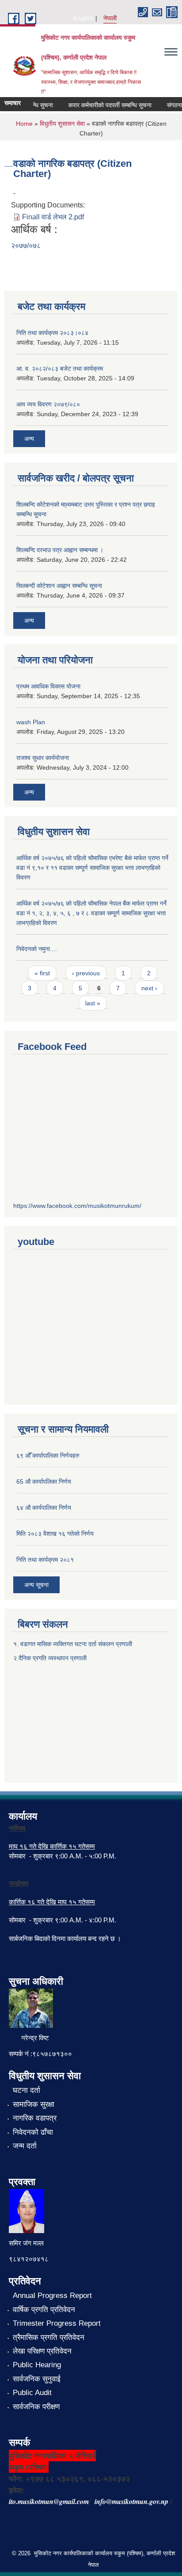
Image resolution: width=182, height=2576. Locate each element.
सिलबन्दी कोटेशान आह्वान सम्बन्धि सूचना (59, 586)
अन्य (29, 439)
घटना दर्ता (27, 2090)
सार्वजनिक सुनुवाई (37, 2379)
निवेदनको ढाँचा (33, 2132)
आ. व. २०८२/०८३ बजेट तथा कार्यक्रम (60, 369)
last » (93, 1003)
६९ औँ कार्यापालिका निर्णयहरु (48, 1455)
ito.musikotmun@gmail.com (49, 2501)
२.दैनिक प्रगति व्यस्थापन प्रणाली (50, 1658)
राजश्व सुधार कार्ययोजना (43, 758)
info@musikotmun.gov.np (131, 2501)
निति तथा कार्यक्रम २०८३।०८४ (52, 333)
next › (149, 988)
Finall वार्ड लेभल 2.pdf (53, 217)
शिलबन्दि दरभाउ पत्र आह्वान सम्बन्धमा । (60, 550)
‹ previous (86, 973)
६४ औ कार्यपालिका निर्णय (44, 1508)
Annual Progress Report (52, 2296)
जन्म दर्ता (25, 2146)
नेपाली (110, 18)
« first (42, 973)
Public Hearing (37, 2365)
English (83, 18)
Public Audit (32, 2393)
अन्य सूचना (36, 1585)
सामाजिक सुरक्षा (34, 2104)
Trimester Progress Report (57, 2323)
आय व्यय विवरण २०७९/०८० (48, 404)
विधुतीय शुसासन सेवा (62, 124)
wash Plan (31, 722)
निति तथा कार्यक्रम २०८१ (45, 1560)
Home (24, 124)
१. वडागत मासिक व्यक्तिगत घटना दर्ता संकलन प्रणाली (74, 1644)
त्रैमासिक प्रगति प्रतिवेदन (49, 2337)
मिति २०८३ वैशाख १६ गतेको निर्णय (55, 1534)
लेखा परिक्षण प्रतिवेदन (42, 2351)
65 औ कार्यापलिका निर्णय (44, 1482)
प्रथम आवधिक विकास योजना (48, 686)
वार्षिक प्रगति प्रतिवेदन (44, 2310)
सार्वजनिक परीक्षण (36, 2407)
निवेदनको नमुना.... (37, 949)
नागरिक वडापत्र (35, 2118)
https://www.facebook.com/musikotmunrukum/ (77, 1206)
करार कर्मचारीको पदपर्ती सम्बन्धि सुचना (102, 105)
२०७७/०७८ (26, 246)
